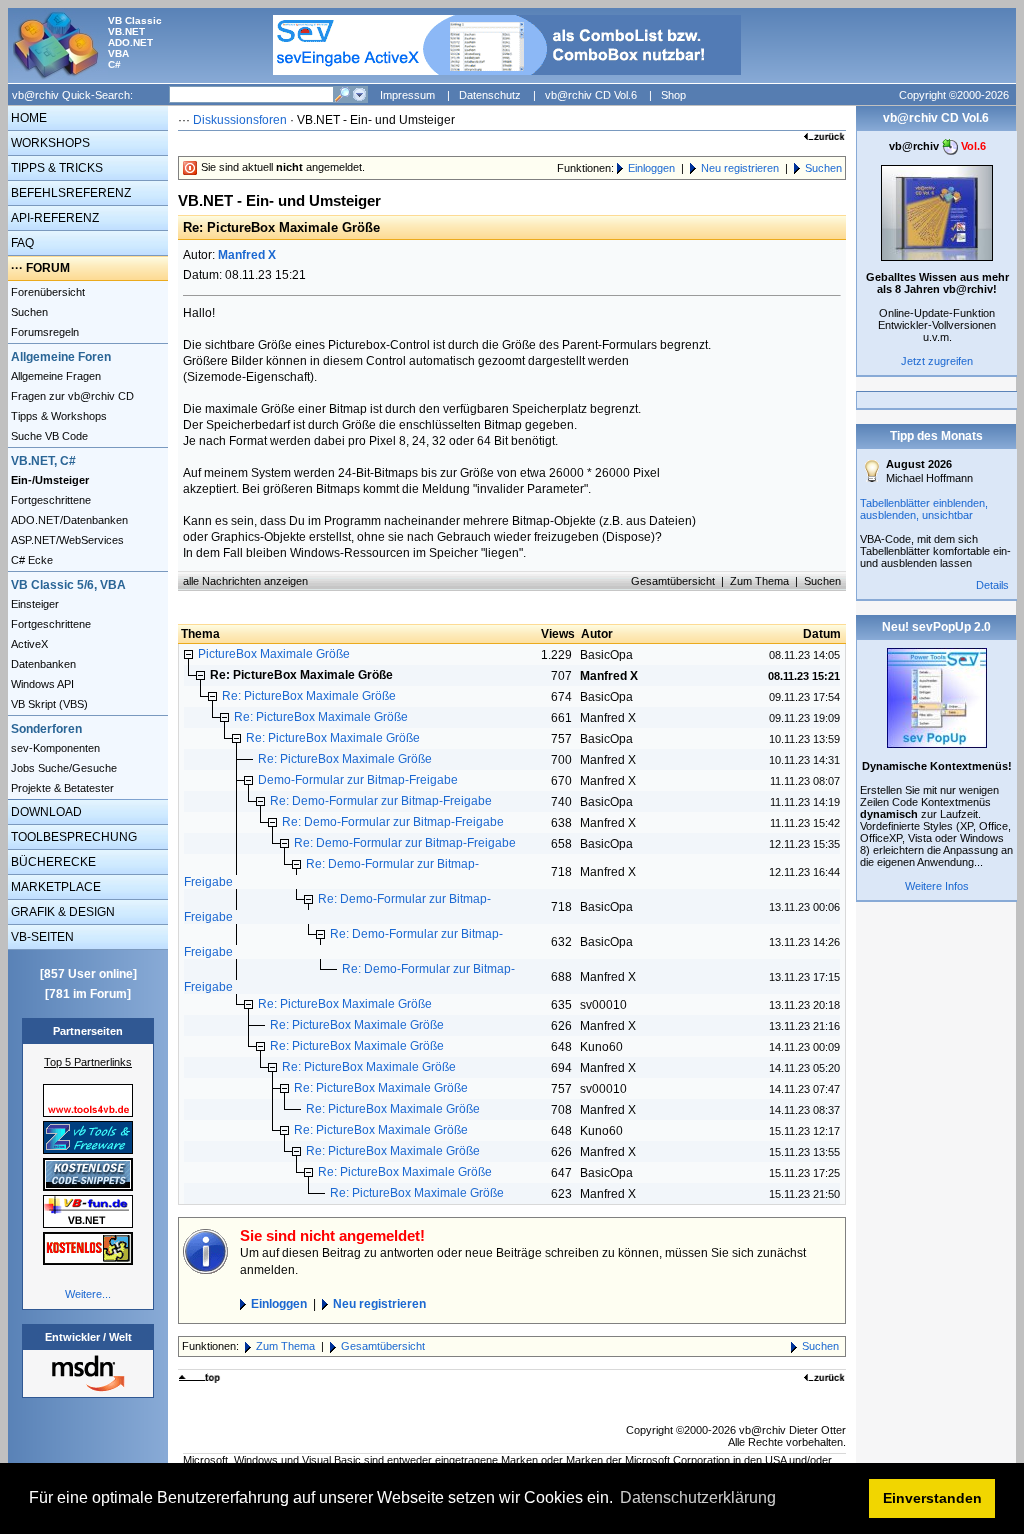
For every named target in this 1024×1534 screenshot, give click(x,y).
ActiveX (28, 644)
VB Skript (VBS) (48, 704)
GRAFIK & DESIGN (61, 912)
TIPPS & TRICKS (55, 168)
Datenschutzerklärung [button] (698, 1497)
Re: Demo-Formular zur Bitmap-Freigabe (381, 801)
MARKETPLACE (54, 887)
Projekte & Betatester (61, 788)
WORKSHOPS (49, 143)
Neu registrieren (740, 168)
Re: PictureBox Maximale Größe (309, 696)
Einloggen (651, 168)
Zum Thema (759, 581)
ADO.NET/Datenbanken (68, 520)
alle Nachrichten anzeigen (245, 581)
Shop (673, 95)
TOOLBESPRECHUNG (72, 837)
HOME (27, 118)
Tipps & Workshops (57, 416)
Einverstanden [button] (932, 1498)
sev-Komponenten (54, 748)
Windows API (41, 684)
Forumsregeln (43, 332)
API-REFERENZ (53, 218)
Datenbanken (42, 664)
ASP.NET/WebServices (66, 540)
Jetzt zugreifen (937, 361)
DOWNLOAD (45, 812)
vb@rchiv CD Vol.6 (591, 95)
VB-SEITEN (41, 937)
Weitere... (88, 1294)
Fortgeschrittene (49, 500)
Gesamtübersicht (673, 581)
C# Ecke (30, 560)
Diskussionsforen (240, 120)
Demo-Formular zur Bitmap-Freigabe (358, 780)
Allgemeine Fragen (54, 376)
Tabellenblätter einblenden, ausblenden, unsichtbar (924, 509)
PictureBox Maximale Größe (274, 654)
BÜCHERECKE (52, 862)
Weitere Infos (937, 886)
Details (992, 585)
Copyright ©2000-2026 (954, 95)
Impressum (407, 95)
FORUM (48, 268)
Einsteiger (33, 604)
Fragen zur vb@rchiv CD (71, 396)
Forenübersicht (46, 292)
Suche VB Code (48, 436)
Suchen (28, 312)
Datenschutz (490, 95)
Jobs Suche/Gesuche (62, 768)
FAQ (21, 243)
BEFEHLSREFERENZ (69, 193)
